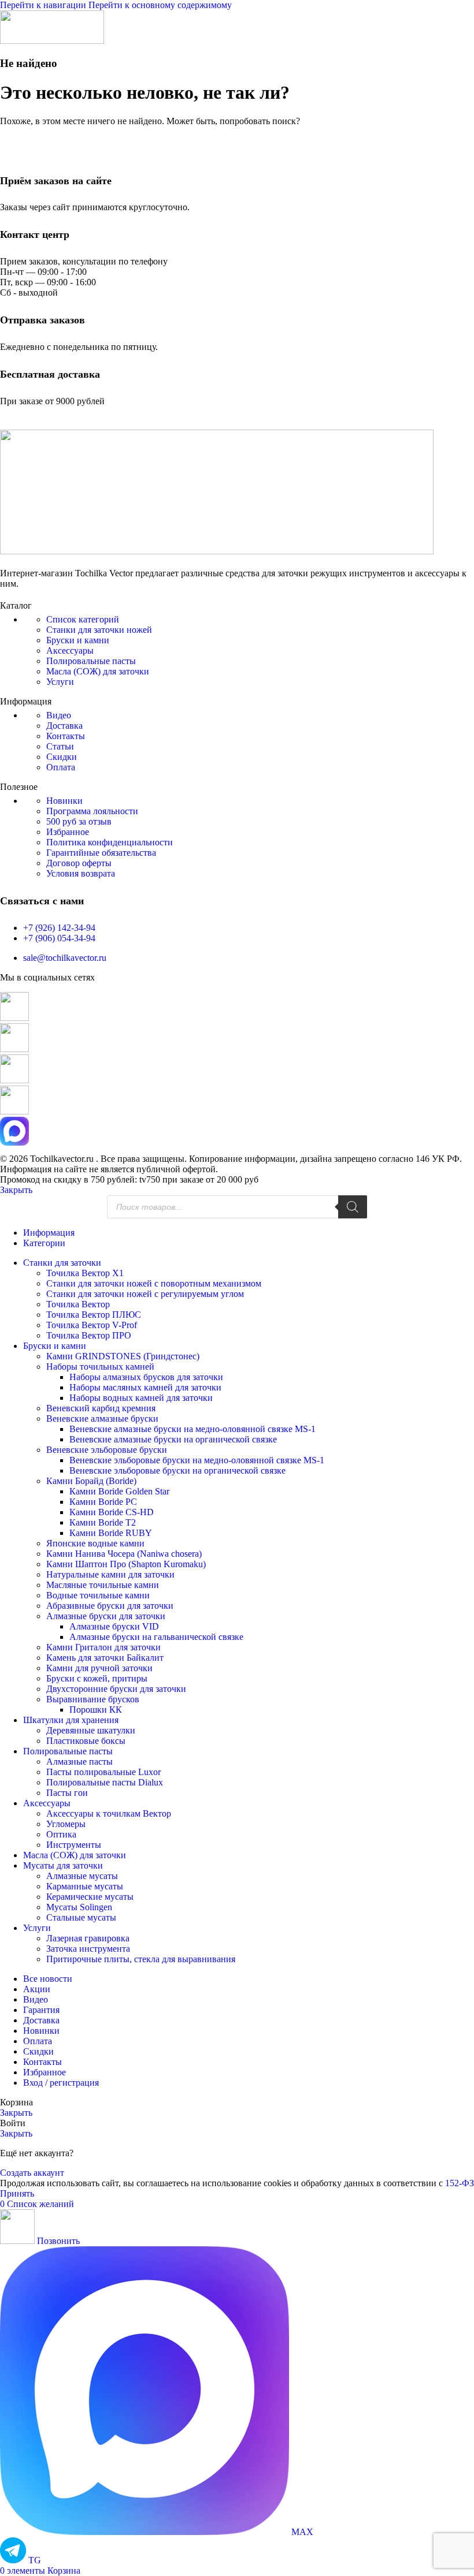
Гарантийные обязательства (101, 853)
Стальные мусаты (81, 1917)
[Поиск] (353, 1207)
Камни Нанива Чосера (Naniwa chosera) (124, 1554)
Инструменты (74, 1845)
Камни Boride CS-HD (112, 1512)
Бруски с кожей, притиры (97, 1678)
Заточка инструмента (88, 1949)
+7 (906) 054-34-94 (59, 938)
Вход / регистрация (61, 2083)
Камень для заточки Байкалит (105, 1658)
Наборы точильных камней (100, 1367)
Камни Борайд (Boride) (91, 1481)
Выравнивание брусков (93, 1699)
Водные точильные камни (98, 1595)
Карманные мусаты (85, 1886)
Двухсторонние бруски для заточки (116, 1689)
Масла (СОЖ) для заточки (98, 671)
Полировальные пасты (91, 661)
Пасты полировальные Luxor (103, 1772)
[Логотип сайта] (52, 41)
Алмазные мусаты (82, 1876)
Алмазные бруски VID (114, 1626)
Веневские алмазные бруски (102, 1419)
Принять (17, 2193)
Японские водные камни (95, 1543)
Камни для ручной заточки (99, 1668)
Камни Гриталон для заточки (103, 1647)
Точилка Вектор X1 (85, 1273)
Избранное (68, 832)
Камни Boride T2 (103, 1522)
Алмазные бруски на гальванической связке (156, 1637)
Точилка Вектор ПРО (89, 1335)
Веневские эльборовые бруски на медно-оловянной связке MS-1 (197, 1460)
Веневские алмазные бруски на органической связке (173, 1439)
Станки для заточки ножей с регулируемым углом (145, 1294)
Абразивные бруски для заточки (110, 1606)
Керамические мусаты (90, 1897)
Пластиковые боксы (86, 1741)
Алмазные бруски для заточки (106, 1616)
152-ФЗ (460, 2183)
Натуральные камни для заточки (110, 1574)
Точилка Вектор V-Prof (92, 1325)
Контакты (66, 736)
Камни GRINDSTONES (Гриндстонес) (123, 1356)
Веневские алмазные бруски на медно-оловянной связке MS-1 (192, 1429)
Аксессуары (70, 650)
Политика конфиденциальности (110, 842)
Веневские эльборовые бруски (107, 1450)
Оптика (61, 1834)
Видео (59, 715)
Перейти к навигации (44, 5)
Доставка (64, 726)
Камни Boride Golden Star (119, 1491)
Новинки (64, 801)
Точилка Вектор (78, 1304)
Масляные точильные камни (103, 1585)
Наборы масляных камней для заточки (145, 1387)
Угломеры (66, 1824)
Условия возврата (81, 873)
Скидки (62, 757)
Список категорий (83, 619)
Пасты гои (67, 1793)
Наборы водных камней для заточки (141, 1398)
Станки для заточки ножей (99, 630)
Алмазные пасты (79, 1762)
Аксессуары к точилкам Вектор (109, 1813)
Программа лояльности (92, 811)
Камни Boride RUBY (111, 1533)
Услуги (60, 682)
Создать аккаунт (32, 2173)
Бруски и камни (78, 640)
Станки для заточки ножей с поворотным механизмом (154, 1283)
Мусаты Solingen (79, 1907)
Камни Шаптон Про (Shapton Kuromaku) (126, 1564)
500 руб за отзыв (79, 821)
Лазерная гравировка (88, 1938)
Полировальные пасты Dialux (105, 1782)
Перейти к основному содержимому (160, 5)
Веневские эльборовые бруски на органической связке (177, 1470)
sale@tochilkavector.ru (65, 958)
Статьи (60, 746)
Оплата (61, 767)
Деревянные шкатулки (91, 1730)
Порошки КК (96, 1710)
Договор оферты (79, 863)
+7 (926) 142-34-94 (59, 928)
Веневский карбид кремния (101, 1408)
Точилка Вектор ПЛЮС (94, 1315)
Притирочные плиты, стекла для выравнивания (141, 1959)
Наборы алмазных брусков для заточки (146, 1377)
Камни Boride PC (103, 1502)
